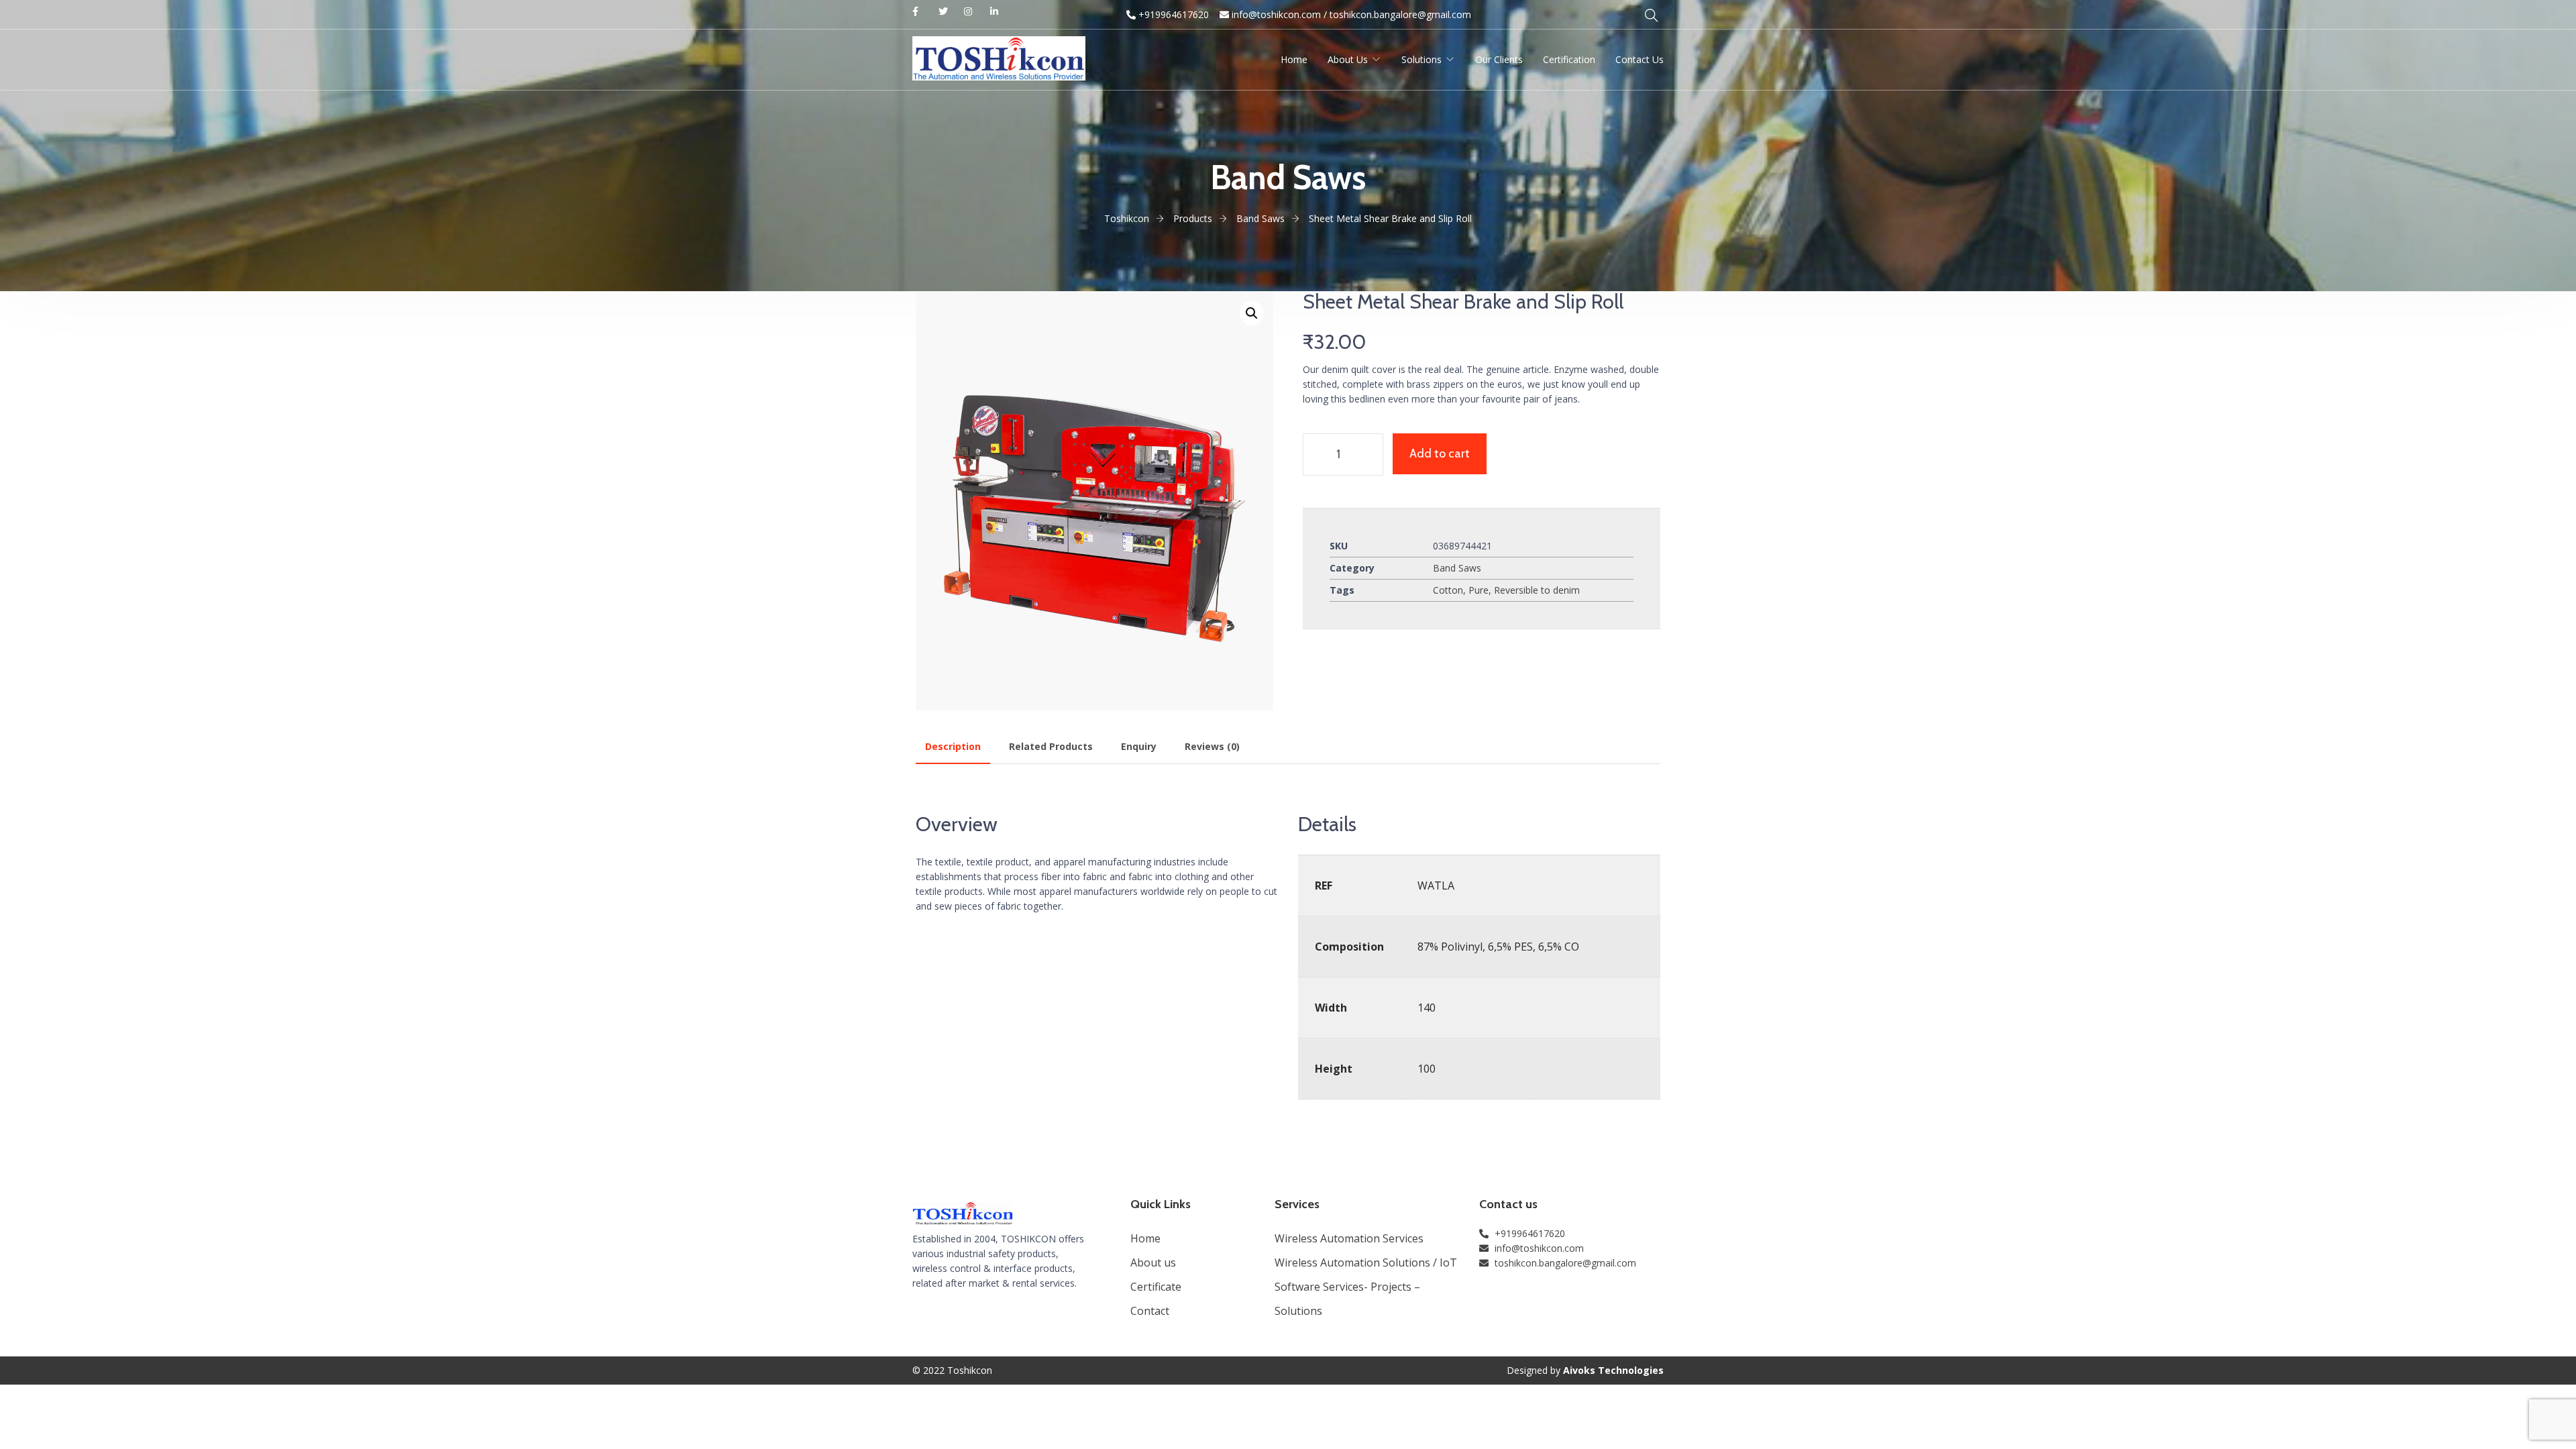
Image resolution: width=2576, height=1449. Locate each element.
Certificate (1156, 1287)
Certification (1569, 59)
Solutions (1421, 59)
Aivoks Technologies (1613, 1370)
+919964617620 (1172, 14)
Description (953, 746)
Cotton (1448, 590)
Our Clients (1499, 59)
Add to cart (1440, 453)
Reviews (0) (1212, 746)
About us (1153, 1263)
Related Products (1051, 746)
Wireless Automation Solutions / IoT (1366, 1263)
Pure (1479, 590)
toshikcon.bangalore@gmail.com (1400, 14)
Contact (1150, 1311)
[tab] (953, 747)
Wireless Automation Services (1349, 1238)
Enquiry (1139, 746)
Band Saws (1457, 568)
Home (1294, 59)
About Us (1348, 59)
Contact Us (1640, 59)
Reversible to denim (1537, 590)
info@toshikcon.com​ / (1278, 14)
